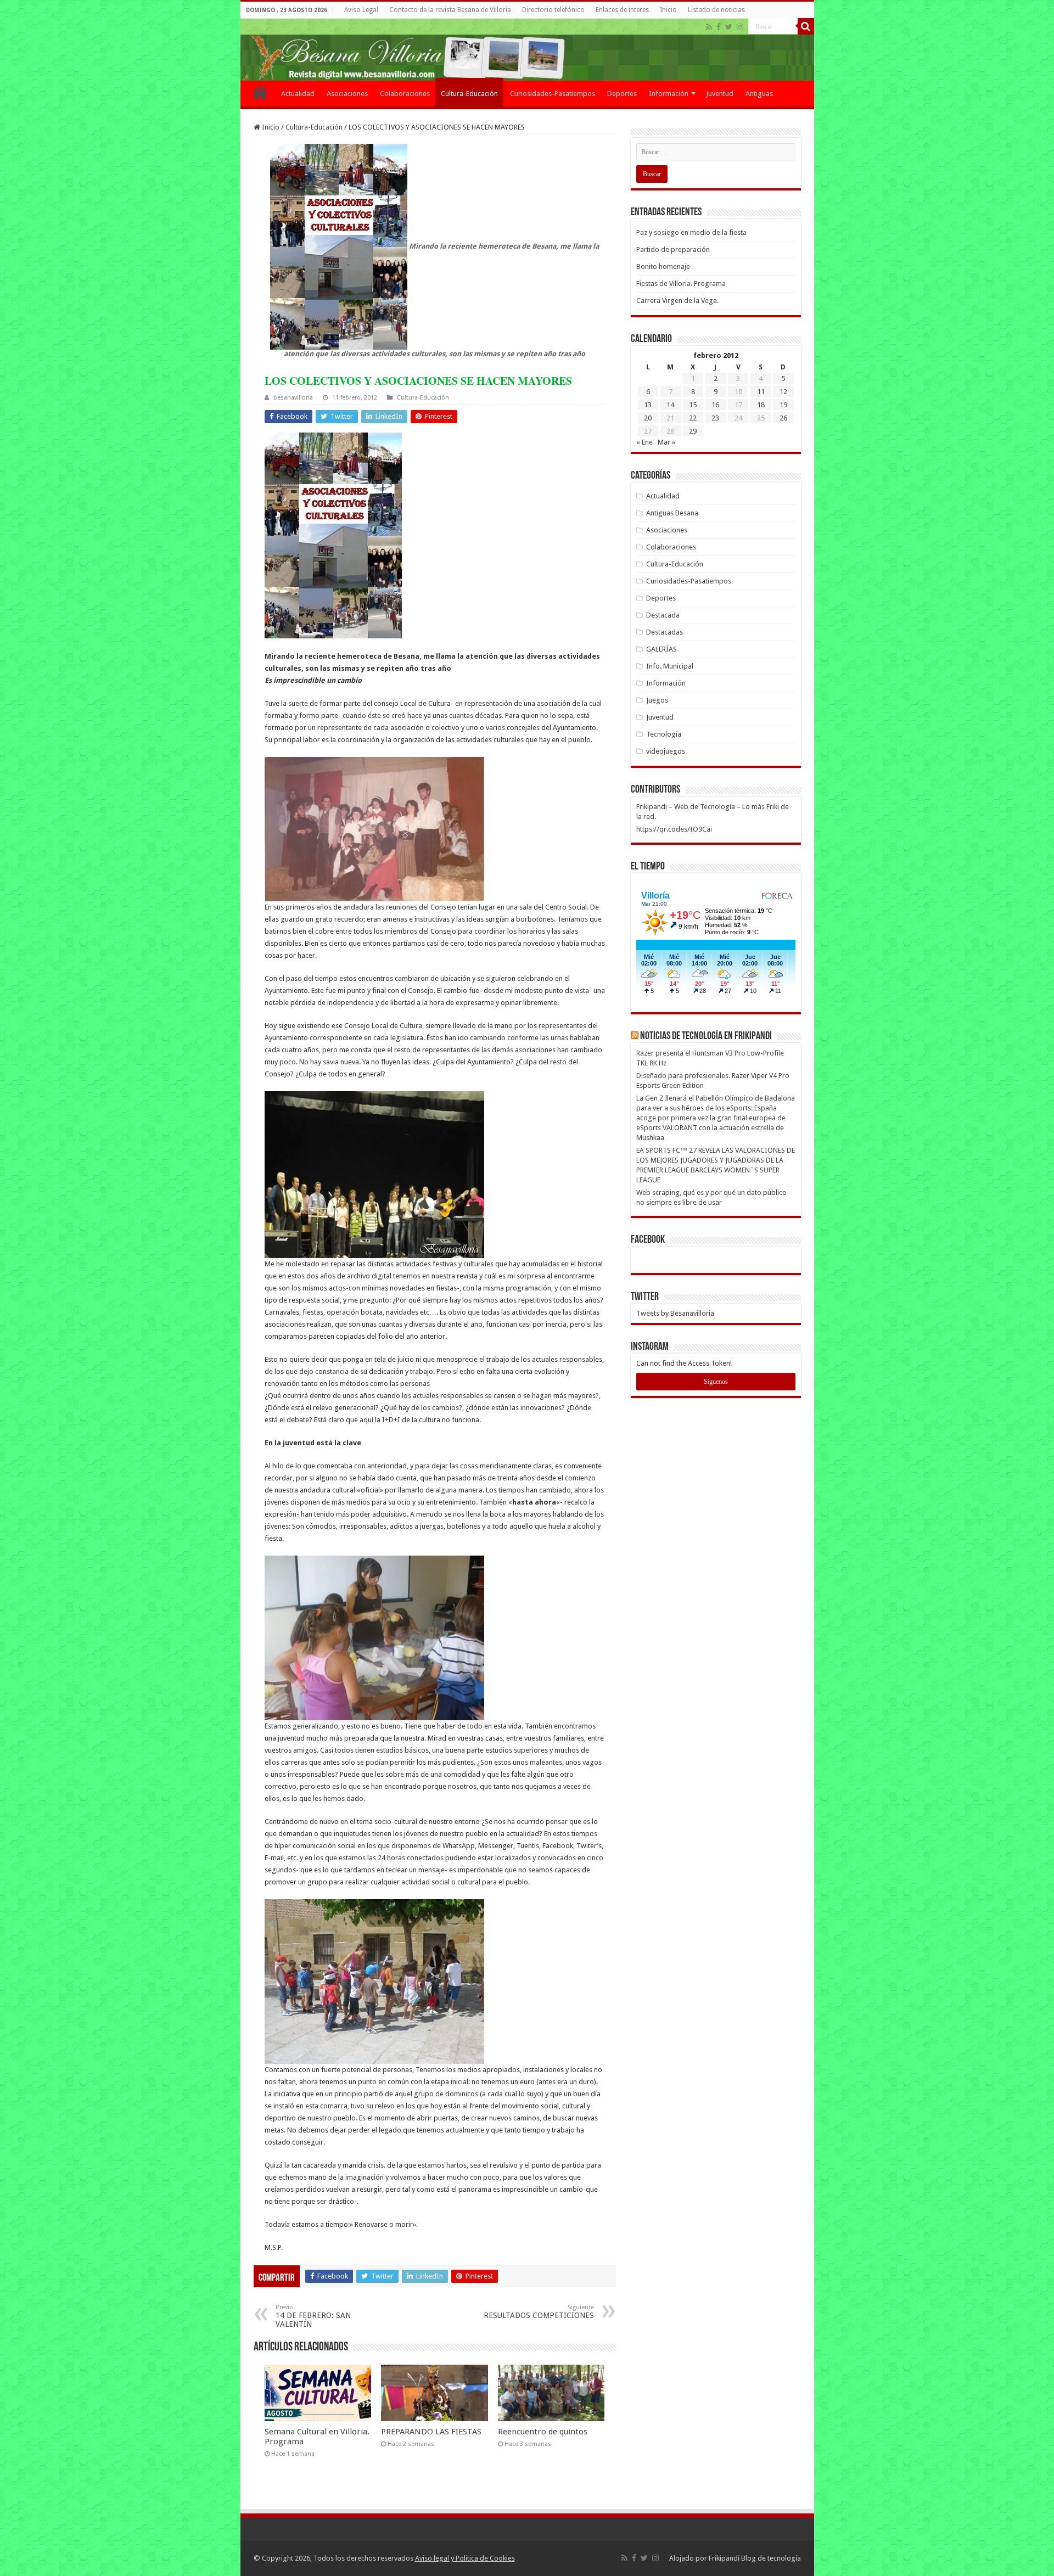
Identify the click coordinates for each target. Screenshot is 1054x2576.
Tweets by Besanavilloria (675, 1313)
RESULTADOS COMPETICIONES (539, 2312)
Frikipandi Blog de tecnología (755, 2558)
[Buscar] (806, 26)
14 (670, 405)
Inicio (668, 10)
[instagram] (740, 27)
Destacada (663, 615)
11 (761, 392)
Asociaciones (347, 94)
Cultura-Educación (469, 94)
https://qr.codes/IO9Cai (674, 829)
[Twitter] (729, 27)
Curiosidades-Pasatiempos (553, 94)
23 (715, 418)
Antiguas (759, 94)
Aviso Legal (361, 10)
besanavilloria (293, 398)
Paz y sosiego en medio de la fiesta (691, 232)
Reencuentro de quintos (543, 2432)
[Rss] (709, 27)
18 (761, 405)
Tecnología (664, 734)
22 (693, 418)
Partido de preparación (673, 249)
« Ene (644, 442)
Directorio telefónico (553, 10)
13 (648, 405)
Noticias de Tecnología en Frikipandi (706, 1036)
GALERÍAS (661, 649)
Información (669, 94)
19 (783, 405)
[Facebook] (719, 27)
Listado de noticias (716, 10)
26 (783, 418)
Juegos (657, 700)
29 (693, 431)
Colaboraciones (405, 94)
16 (715, 405)
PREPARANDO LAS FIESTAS (431, 2432)
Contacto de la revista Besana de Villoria (450, 10)
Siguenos (716, 1382)
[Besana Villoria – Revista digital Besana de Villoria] (527, 50)
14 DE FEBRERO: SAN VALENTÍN (313, 2316)
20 (648, 418)
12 (783, 392)
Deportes (622, 94)
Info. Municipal (670, 666)
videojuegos (666, 751)
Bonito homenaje (663, 266)
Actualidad (298, 94)
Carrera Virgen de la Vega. (677, 301)
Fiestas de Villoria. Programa (681, 284)
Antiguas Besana (672, 513)
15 (693, 405)
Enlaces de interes (622, 10)
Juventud (720, 94)
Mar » (666, 442)
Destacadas (665, 632)
